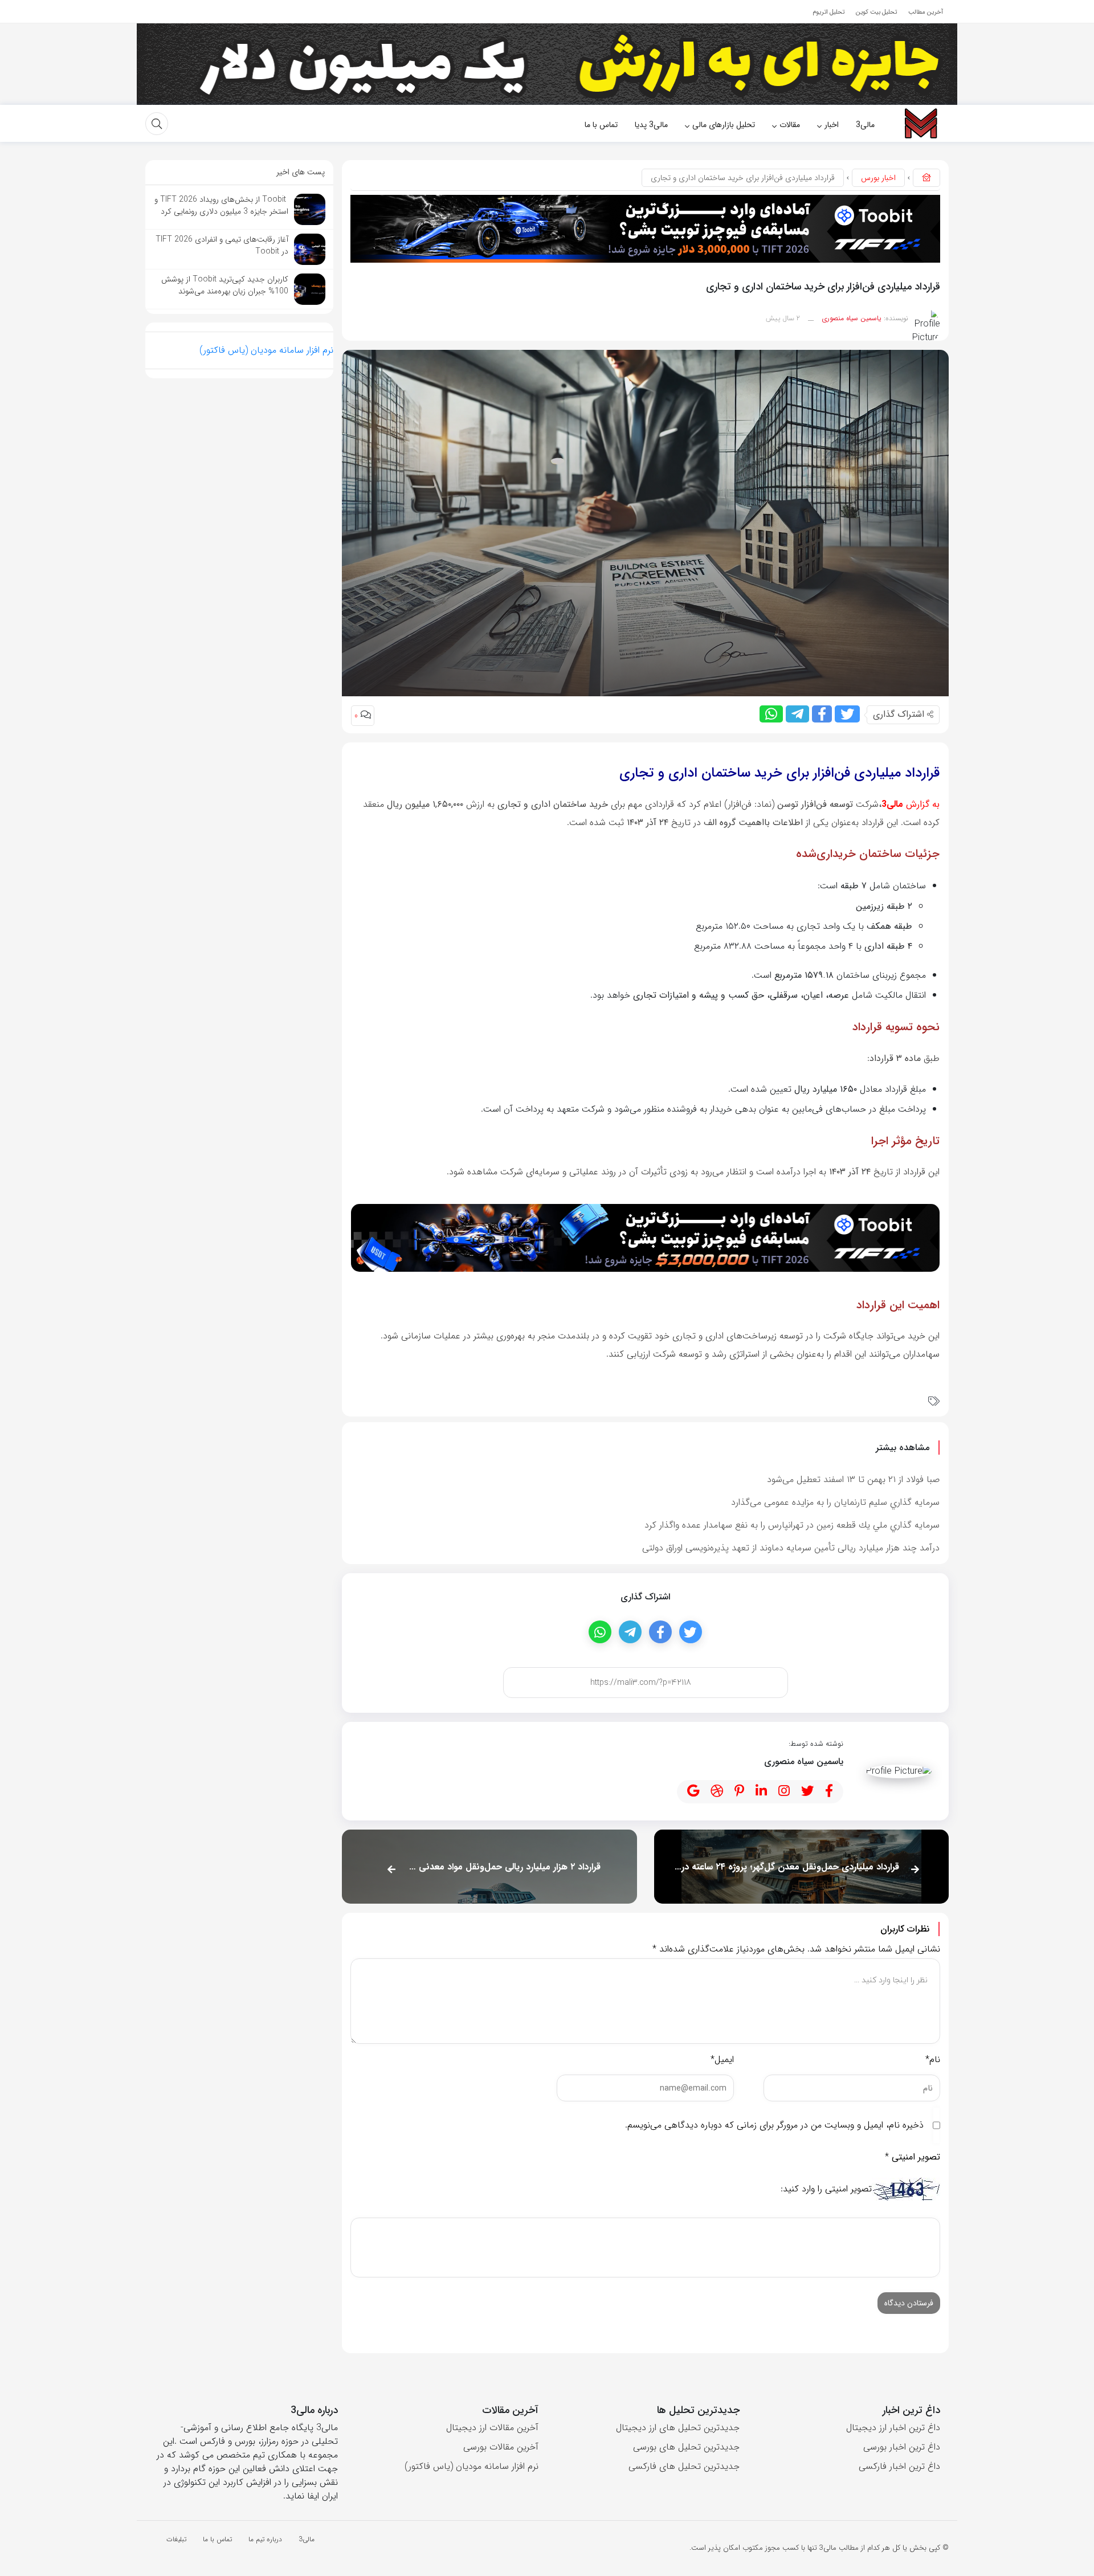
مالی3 (307, 2539)
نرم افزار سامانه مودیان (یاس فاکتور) (266, 350)
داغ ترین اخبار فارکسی (899, 2466)
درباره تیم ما (265, 2539)
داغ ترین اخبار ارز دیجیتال (893, 2428)
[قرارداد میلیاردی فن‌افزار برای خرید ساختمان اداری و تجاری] (645, 523)
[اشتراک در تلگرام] (797, 714)
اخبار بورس (878, 178)
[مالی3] (920, 123)
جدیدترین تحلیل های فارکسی (684, 2466)
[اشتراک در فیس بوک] (822, 714)
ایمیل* (722, 2059)
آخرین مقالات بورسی (501, 2447)
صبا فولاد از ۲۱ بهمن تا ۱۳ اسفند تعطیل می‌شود (853, 1479)
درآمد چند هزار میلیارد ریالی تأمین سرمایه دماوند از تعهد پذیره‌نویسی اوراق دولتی (791, 1548)
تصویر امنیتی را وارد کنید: (826, 2189)
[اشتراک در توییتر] (847, 714)
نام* (933, 2059)
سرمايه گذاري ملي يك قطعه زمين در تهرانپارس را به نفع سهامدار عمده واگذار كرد (792, 1525)
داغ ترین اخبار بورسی (902, 2447)
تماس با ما (217, 2539)
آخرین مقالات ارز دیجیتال (492, 2428)
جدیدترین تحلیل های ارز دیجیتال (678, 2428)
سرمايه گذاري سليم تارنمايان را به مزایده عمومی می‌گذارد (835, 1502)
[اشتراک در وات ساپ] (771, 714)
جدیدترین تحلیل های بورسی (686, 2447)
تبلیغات (176, 2539)
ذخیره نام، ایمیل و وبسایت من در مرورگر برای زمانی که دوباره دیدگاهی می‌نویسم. (774, 2125)
